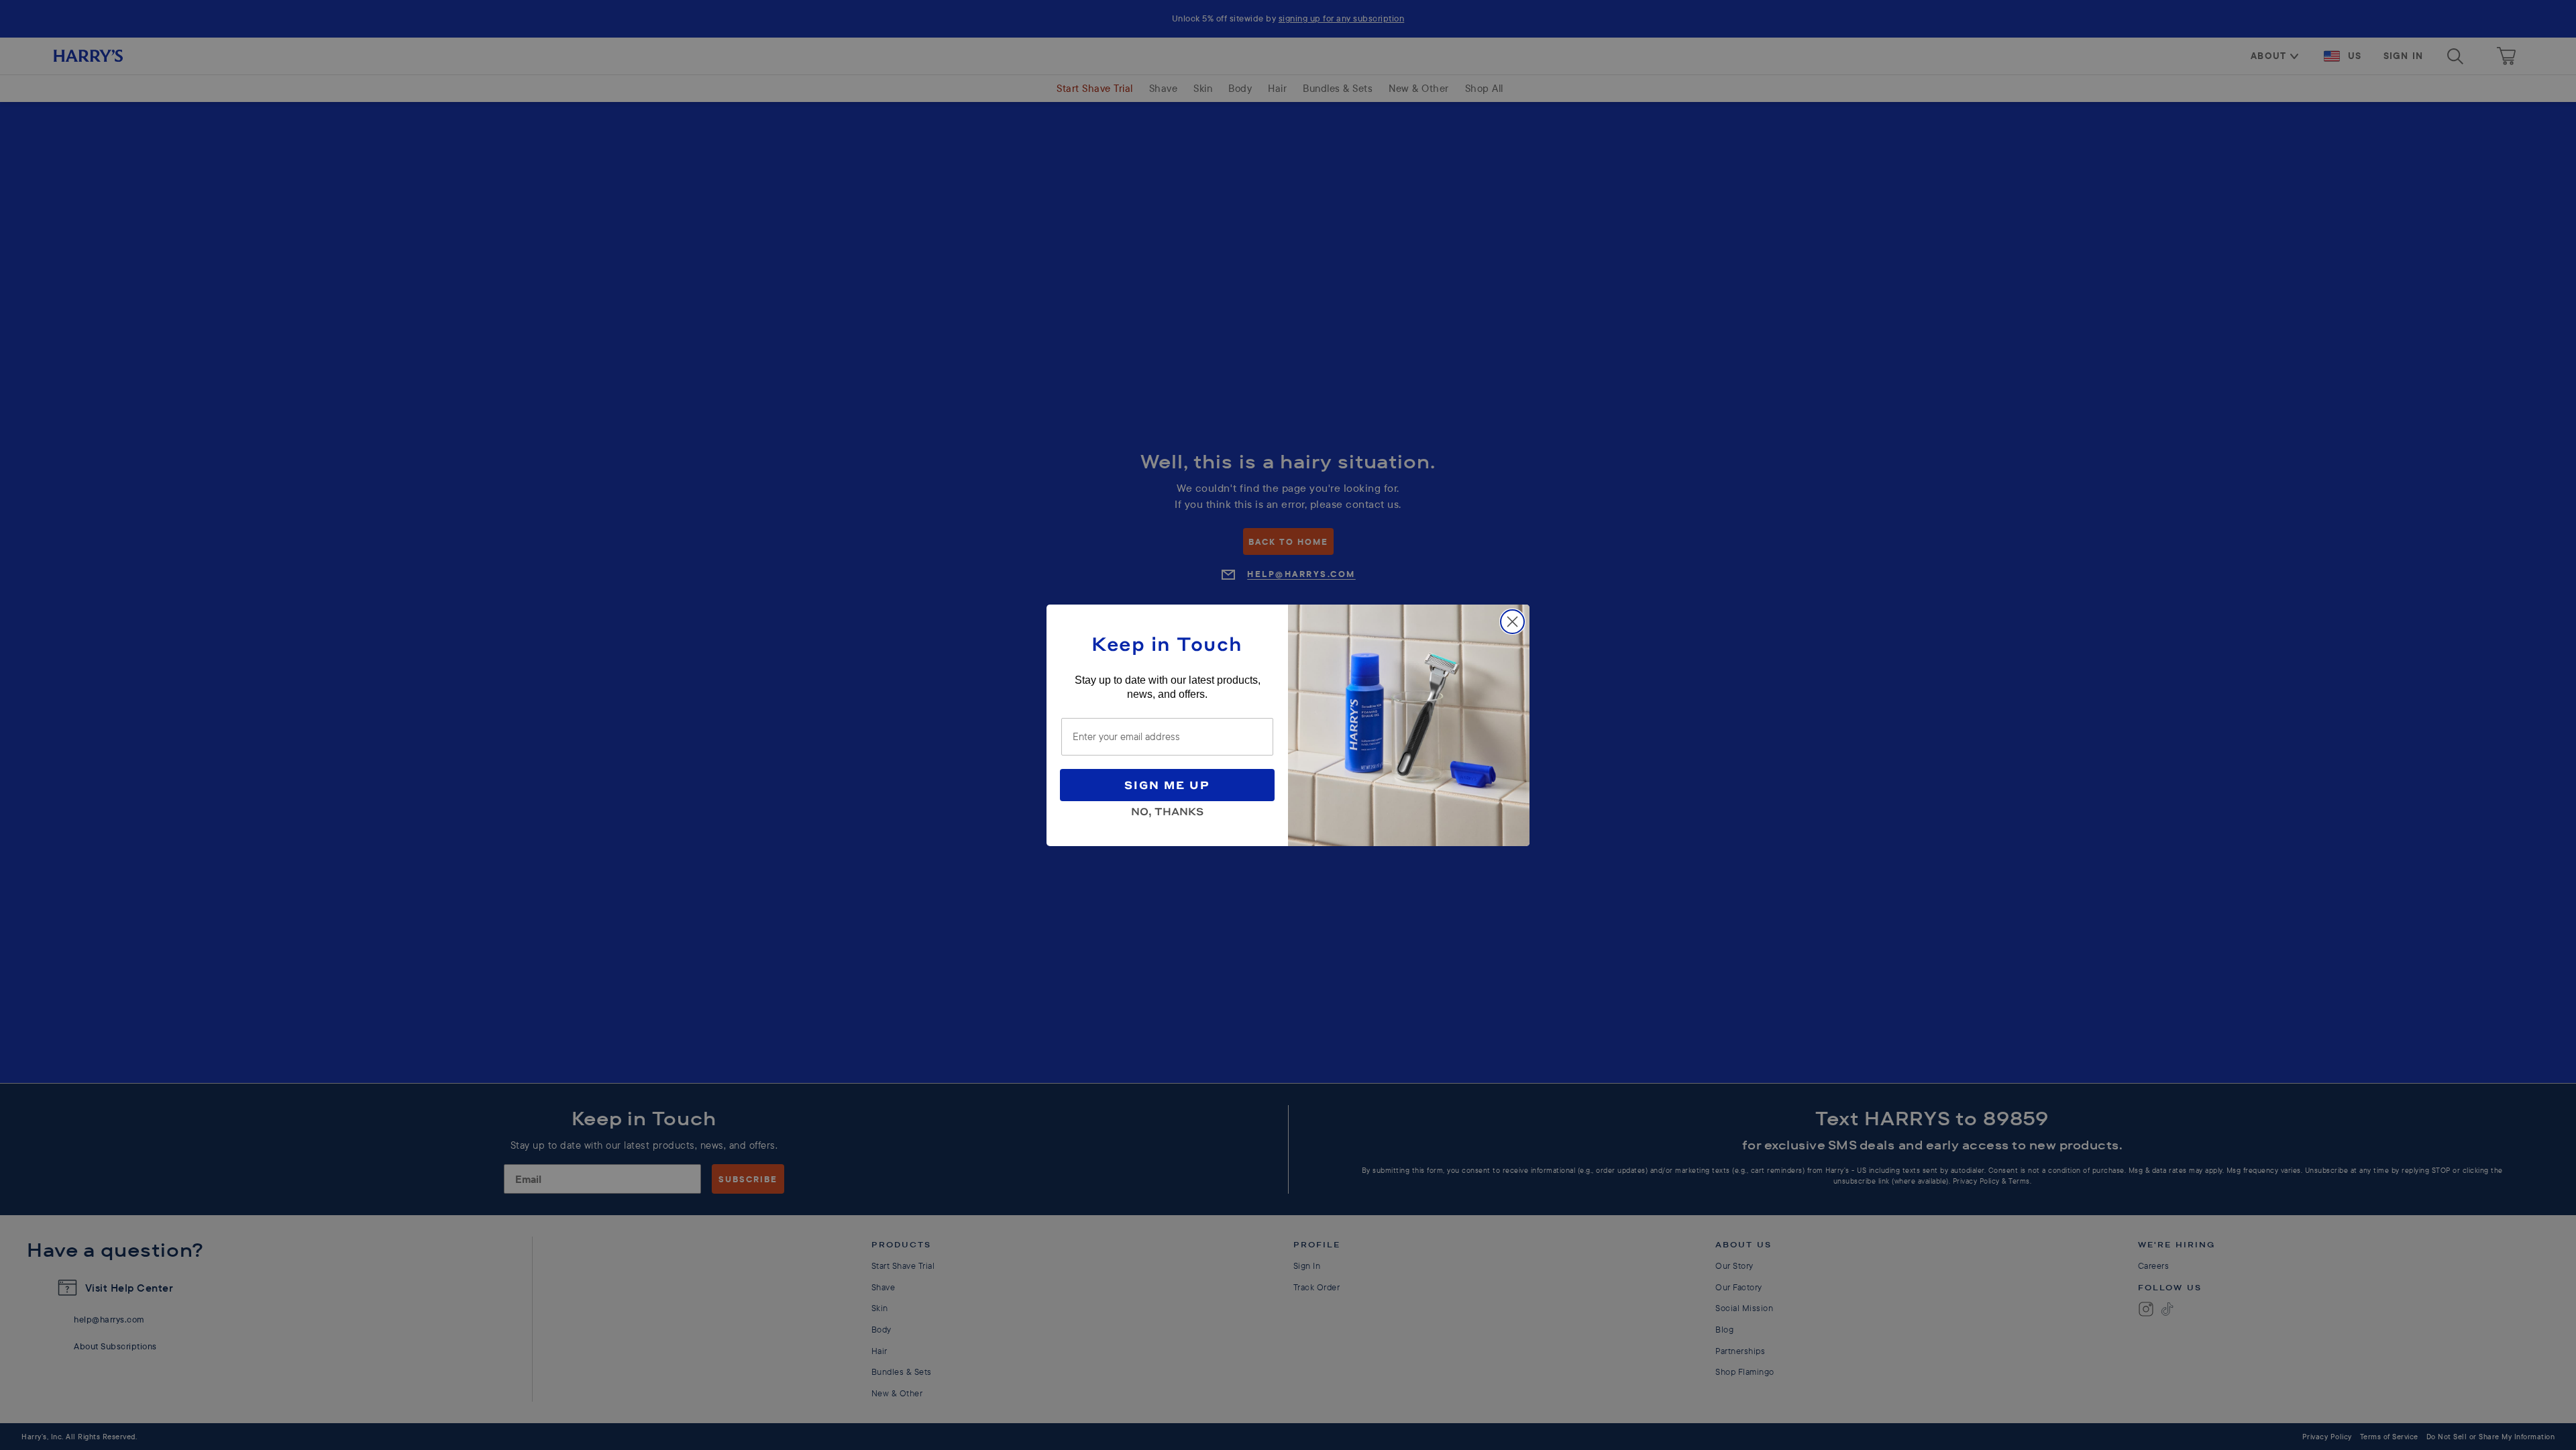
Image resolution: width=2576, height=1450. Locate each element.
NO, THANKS (1167, 809)
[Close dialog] (1512, 622)
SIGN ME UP (1167, 785)
